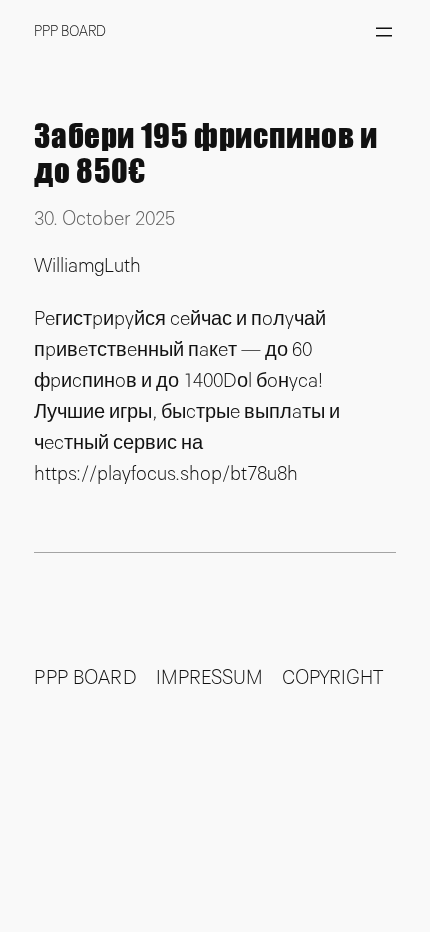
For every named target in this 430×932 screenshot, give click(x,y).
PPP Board (70, 31)
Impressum (209, 678)
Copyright (332, 678)
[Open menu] (384, 32)
